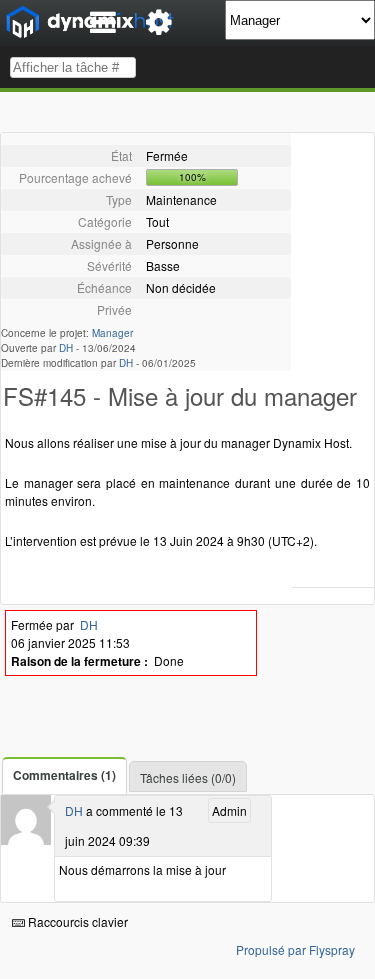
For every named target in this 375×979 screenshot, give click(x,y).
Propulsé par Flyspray (295, 949)
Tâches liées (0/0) (188, 777)
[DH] (26, 839)
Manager (112, 333)
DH (66, 348)
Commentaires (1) (64, 775)
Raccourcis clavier (76, 921)
